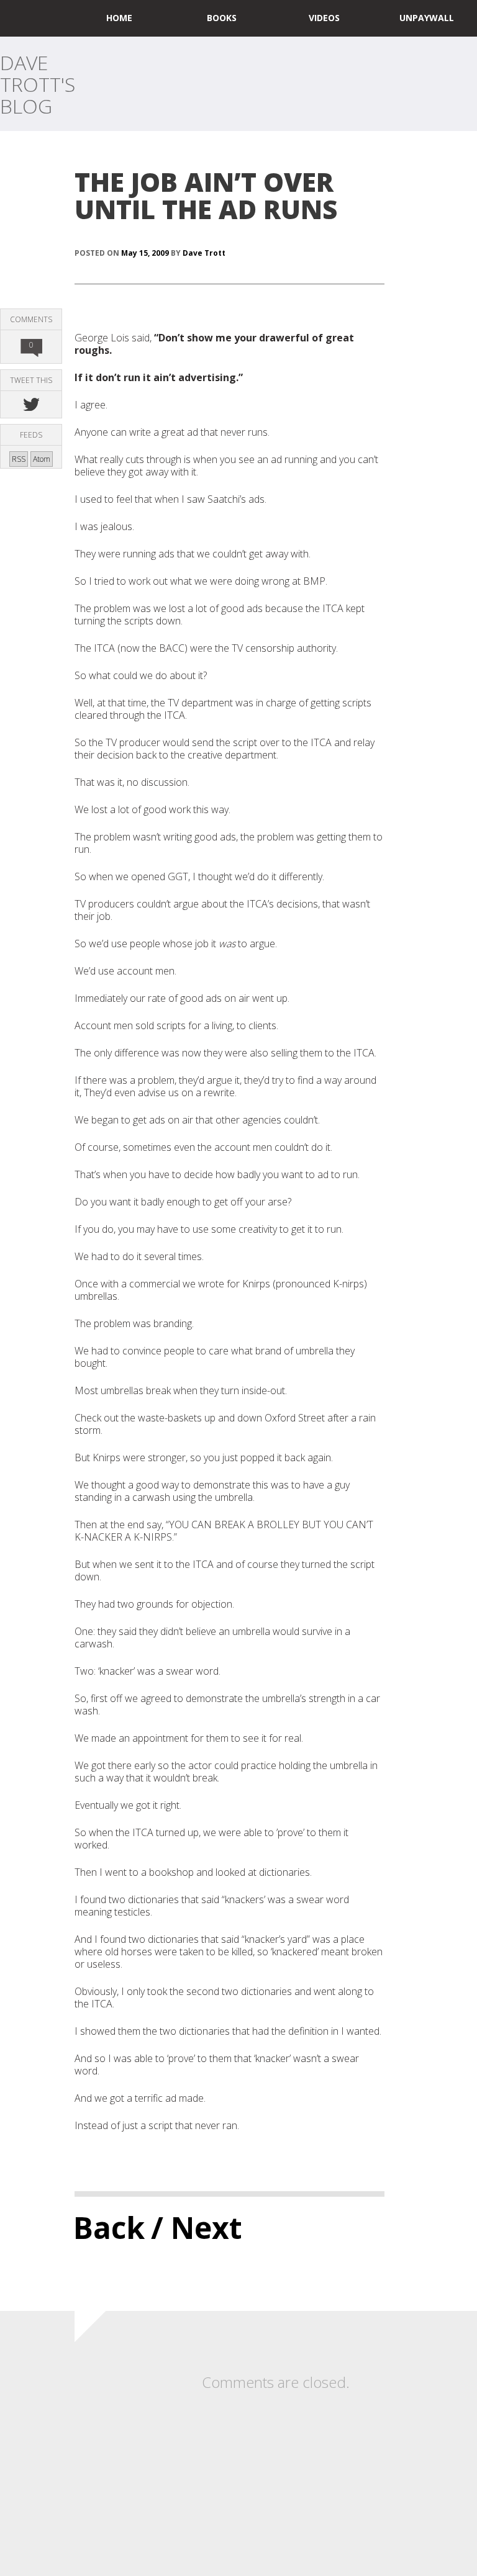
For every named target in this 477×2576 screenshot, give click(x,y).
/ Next (197, 2227)
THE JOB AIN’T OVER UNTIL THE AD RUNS (206, 195)
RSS (19, 459)
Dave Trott (204, 253)
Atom (42, 459)
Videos (324, 18)
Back (109, 2227)
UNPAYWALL (427, 18)
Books (222, 18)
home (119, 18)
